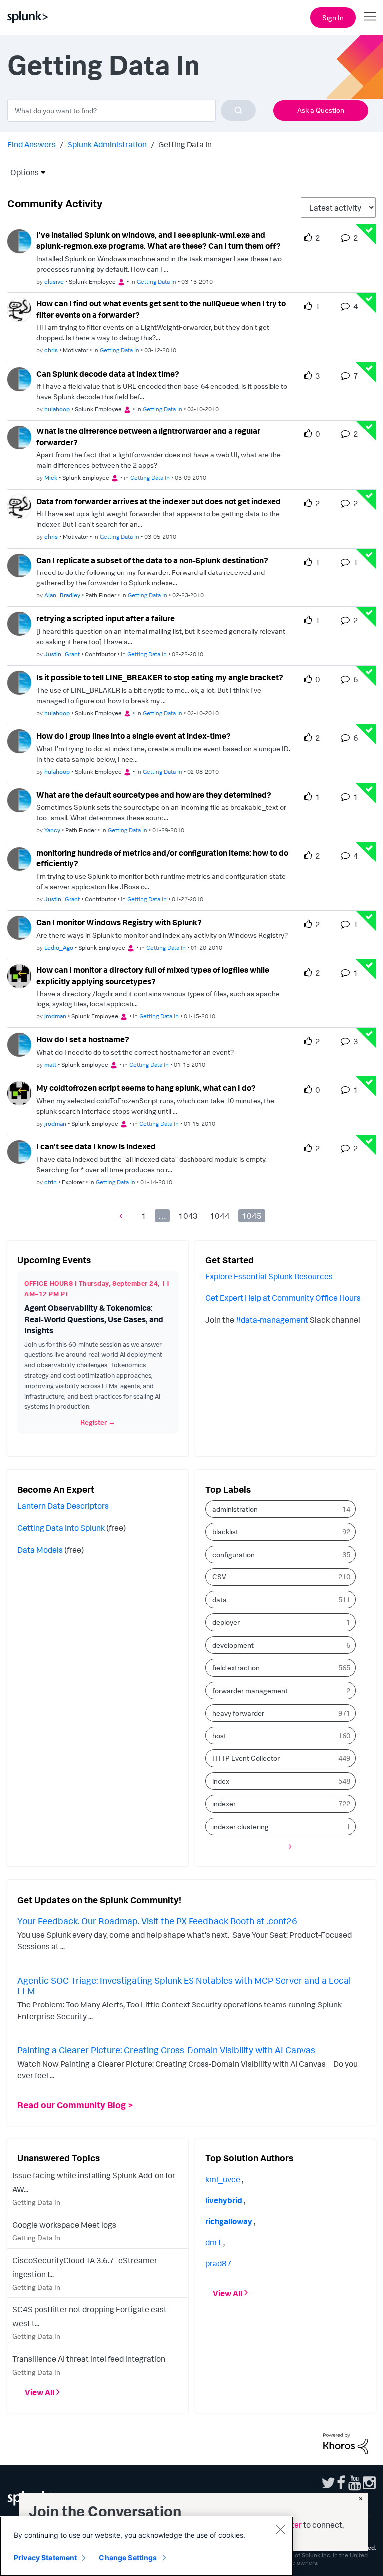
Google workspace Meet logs (64, 2225)
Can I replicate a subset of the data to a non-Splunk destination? (152, 560)
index (221, 1781)
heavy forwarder (238, 1713)
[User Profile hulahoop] (19, 378)
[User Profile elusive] (19, 240)
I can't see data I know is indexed (96, 1146)
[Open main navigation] (370, 16)
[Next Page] (288, 1846)
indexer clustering (241, 1826)
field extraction (236, 1667)
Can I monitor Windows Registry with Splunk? (119, 922)
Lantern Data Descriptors (63, 1506)
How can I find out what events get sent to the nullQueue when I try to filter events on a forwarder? (161, 309)
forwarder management (250, 1690)
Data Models (40, 1550)
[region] (147, 2546)
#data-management (272, 1320)
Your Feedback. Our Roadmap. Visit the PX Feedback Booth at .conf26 (157, 1921)
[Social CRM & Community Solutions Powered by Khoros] (346, 2443)
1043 (188, 1216)
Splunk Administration (107, 144)
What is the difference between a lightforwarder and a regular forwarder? (148, 437)
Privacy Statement (45, 2557)
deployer (226, 1622)
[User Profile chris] (19, 309)
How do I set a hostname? (83, 1039)
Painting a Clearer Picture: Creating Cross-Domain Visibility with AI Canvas (166, 2050)
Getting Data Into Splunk (61, 1528)
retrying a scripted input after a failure (105, 618)
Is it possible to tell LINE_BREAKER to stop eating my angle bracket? (160, 677)
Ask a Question (321, 110)
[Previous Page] (123, 1216)
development (233, 1645)
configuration (234, 1554)
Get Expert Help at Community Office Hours (283, 1298)
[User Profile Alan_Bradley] (19, 565)
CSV (219, 1577)
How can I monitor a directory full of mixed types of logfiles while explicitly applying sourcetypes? (153, 975)
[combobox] (132, 110)
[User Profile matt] (19, 1044)
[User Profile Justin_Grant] (19, 623)
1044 (220, 1216)
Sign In (333, 18)
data (220, 1600)
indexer (224, 1803)
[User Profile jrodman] (19, 975)
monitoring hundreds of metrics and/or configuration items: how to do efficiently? (162, 858)
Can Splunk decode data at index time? (108, 374)
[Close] (280, 2529)
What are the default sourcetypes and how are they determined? (154, 795)
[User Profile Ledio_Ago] (19, 927)
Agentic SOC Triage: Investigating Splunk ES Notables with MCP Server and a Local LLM (184, 1986)
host (219, 1736)
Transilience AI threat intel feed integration (89, 2359)
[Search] (238, 110)
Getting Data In (156, 281)
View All (40, 2392)
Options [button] (21, 172)
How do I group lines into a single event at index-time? (134, 736)
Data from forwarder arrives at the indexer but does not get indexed (159, 501)
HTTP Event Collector (246, 1758)
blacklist (225, 1531)
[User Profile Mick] (19, 436)
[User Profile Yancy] (19, 799)
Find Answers (32, 144)
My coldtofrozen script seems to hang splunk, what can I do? (146, 1088)
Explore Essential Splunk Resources (269, 1276)
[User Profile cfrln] (19, 1151)
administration (235, 1509)
